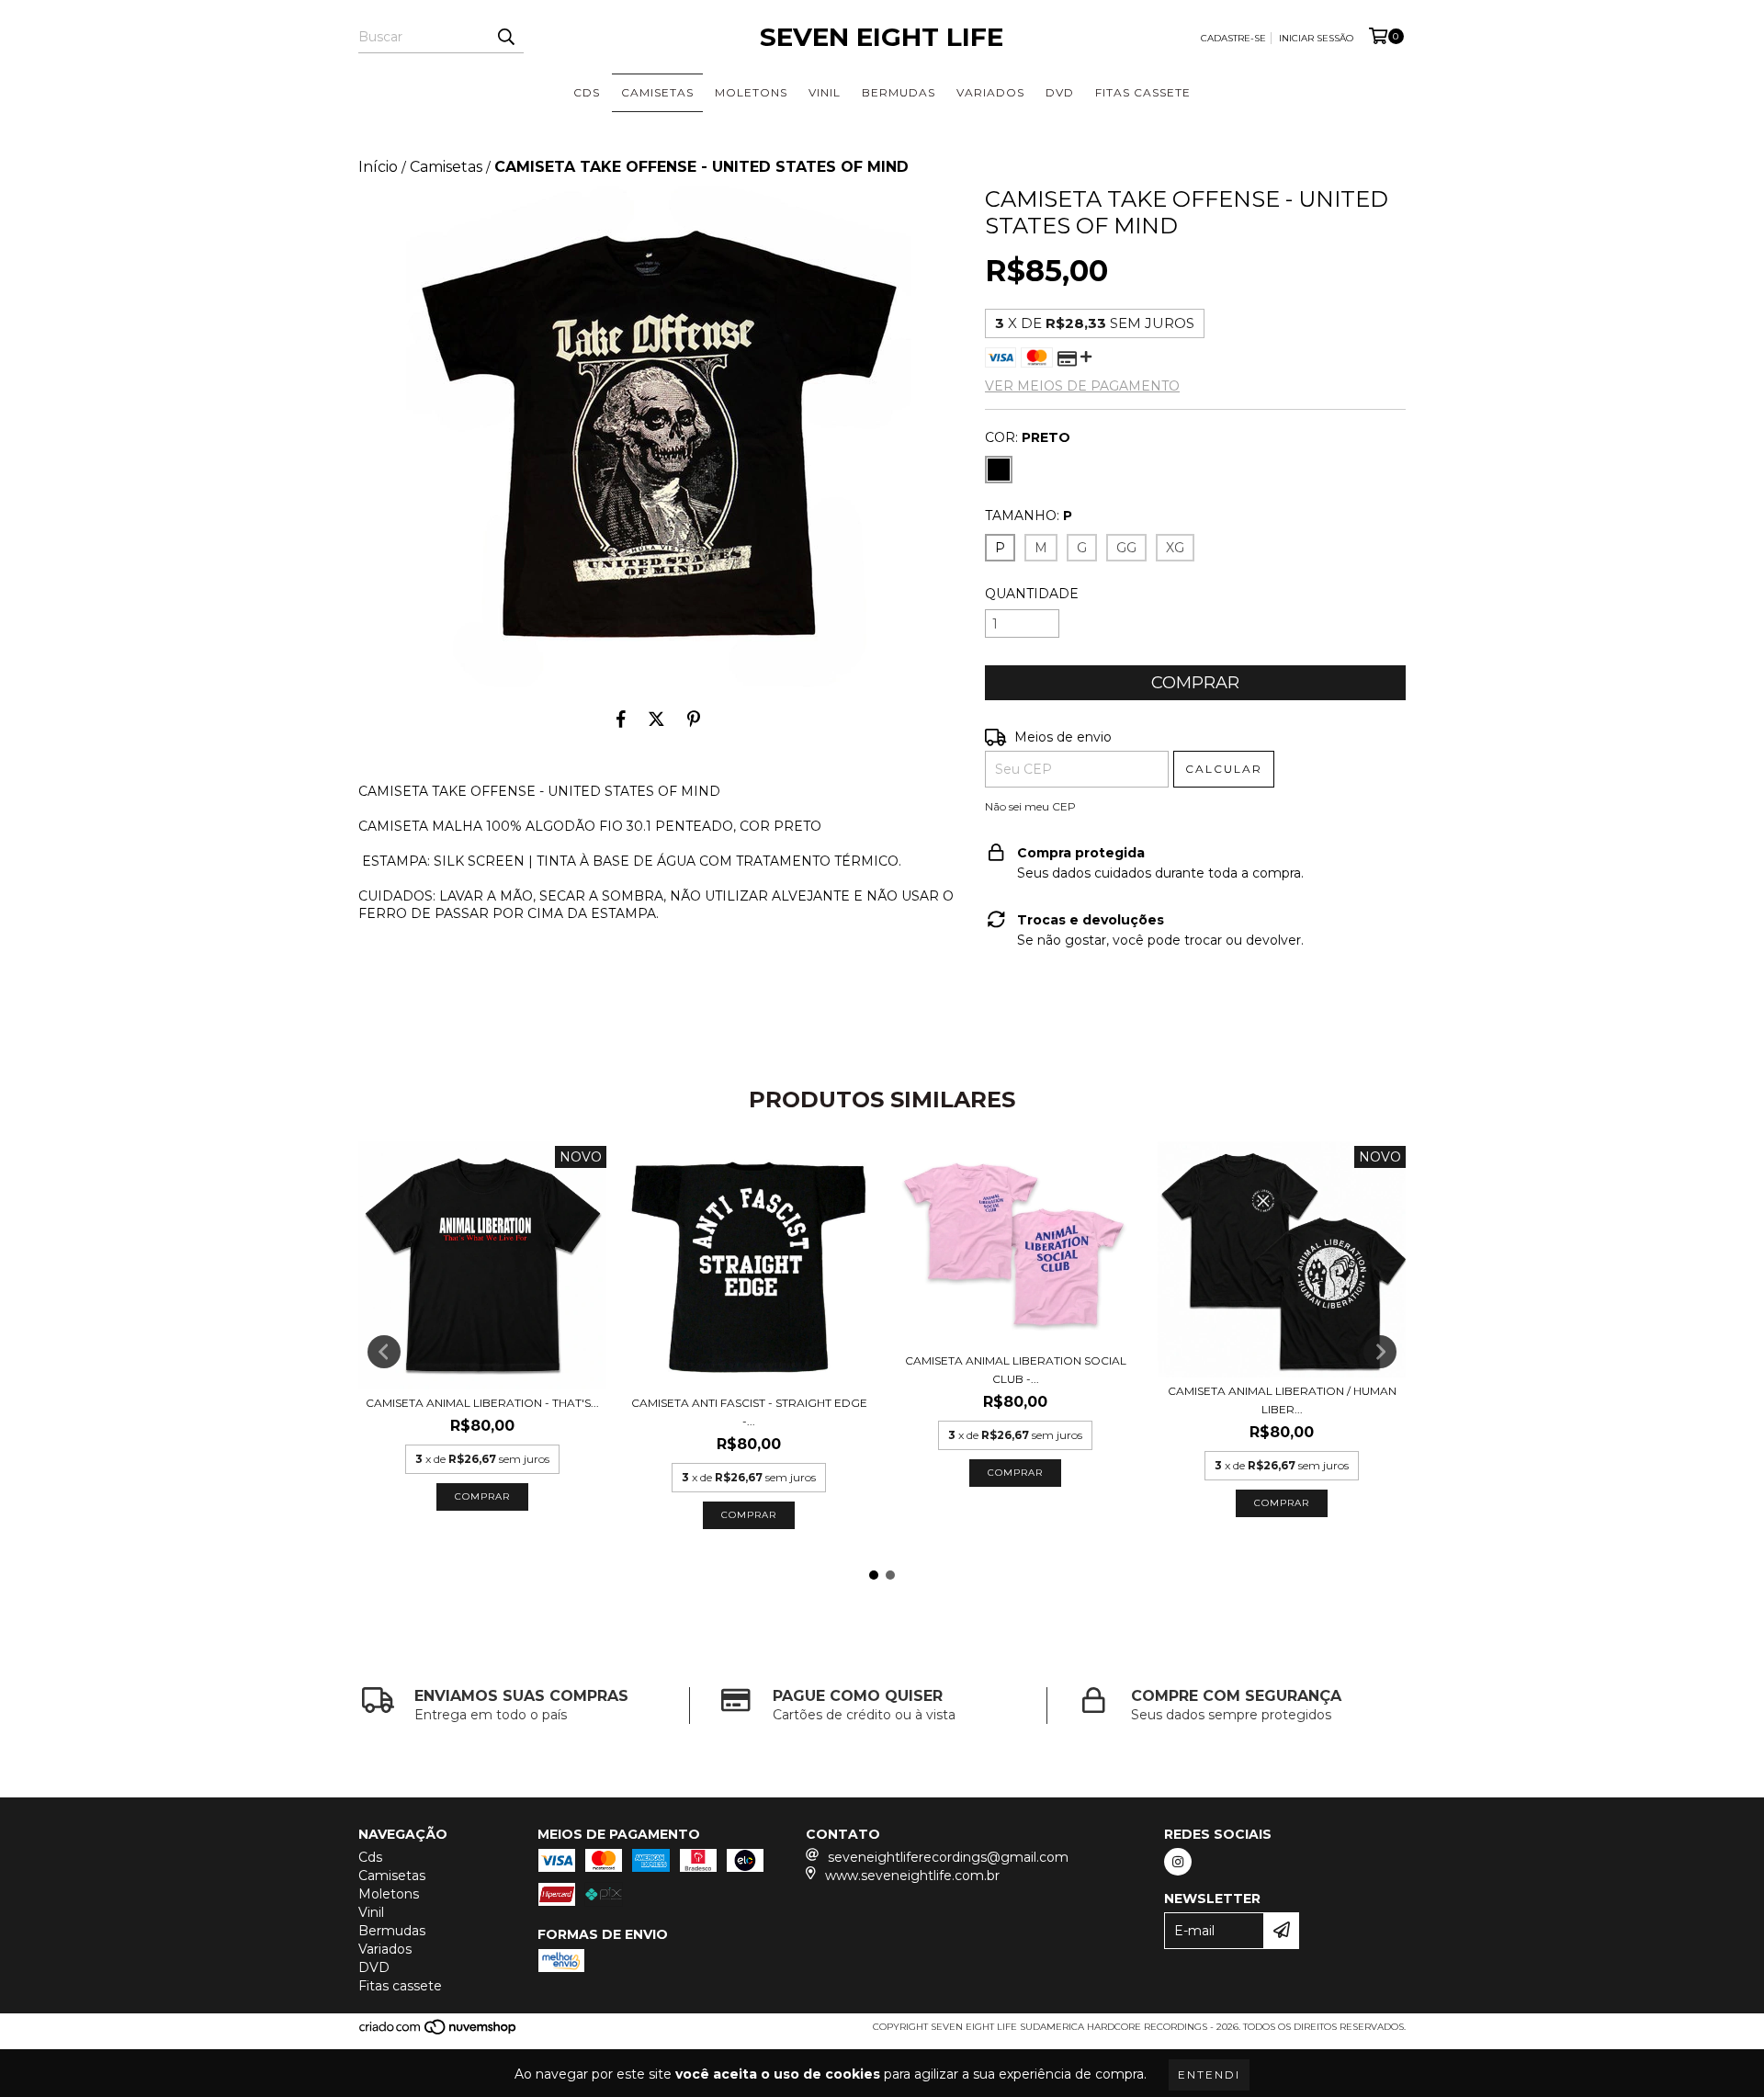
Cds (587, 92)
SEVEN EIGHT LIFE (882, 37)
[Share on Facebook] (621, 719)
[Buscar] (505, 37)
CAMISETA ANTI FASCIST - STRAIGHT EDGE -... (749, 1412)
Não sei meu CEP (1030, 806)
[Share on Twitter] (656, 719)
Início (378, 167)
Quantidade (1032, 594)
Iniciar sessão (1316, 38)
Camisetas (657, 92)
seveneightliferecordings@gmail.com (948, 1857)
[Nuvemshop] (439, 2032)
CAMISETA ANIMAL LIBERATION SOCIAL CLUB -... (1016, 1370)
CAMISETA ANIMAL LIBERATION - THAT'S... (482, 1403)
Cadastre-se (1233, 38)
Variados (990, 92)
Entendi (1209, 2074)
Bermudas (899, 92)
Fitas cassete (1143, 92)
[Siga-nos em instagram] (1178, 1862)
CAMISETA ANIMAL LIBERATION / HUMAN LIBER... (1282, 1400)
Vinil (825, 92)
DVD (1060, 92)
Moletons (751, 92)
